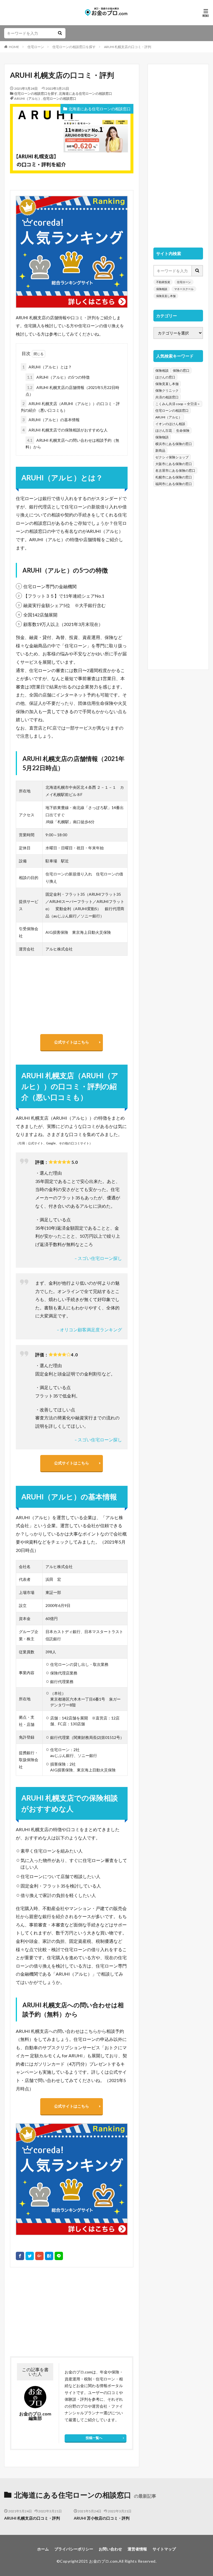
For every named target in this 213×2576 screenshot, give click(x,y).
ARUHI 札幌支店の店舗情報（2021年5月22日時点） (72, 391)
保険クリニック (167, 390)
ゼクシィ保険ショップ (172, 457)
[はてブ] (49, 2256)
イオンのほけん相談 (170, 424)
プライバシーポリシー (74, 2549)
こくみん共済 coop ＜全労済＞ (178, 404)
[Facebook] (20, 2256)
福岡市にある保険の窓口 (174, 484)
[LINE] (59, 2256)
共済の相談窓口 (167, 397)
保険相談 (162, 289)
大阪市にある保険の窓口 (174, 464)
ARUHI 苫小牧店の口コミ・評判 (102, 2518)
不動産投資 (163, 282)
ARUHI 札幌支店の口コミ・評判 (128, 47)
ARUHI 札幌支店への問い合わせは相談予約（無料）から (72, 444)
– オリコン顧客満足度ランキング (89, 1330)
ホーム (43, 2549)
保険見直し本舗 (166, 296)
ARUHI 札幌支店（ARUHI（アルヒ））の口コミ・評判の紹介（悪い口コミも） (70, 407)
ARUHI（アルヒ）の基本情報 (51, 420)
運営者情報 (137, 2549)
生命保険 (183, 430)
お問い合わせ (110, 2549)
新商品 (160, 450)
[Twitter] (30, 2256)
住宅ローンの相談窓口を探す (74, 47)
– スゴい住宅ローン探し (98, 1258)
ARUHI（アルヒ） (28, 98)
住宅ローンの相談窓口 (60, 98)
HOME (14, 47)
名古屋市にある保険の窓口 (175, 470)
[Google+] (39, 2256)
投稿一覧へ (94, 2438)
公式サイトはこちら (72, 1042)
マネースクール (184, 289)
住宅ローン (36, 47)
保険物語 (162, 437)
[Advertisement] (40, 2312)
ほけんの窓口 (165, 377)
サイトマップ (164, 2549)
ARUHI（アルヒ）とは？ (47, 367)
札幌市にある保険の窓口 (174, 477)
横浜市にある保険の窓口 (174, 444)
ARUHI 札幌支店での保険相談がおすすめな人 (65, 430)
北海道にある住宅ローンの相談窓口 (85, 93)
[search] (60, 33)
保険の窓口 (181, 370)
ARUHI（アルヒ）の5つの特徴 (58, 377)
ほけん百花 (164, 430)
